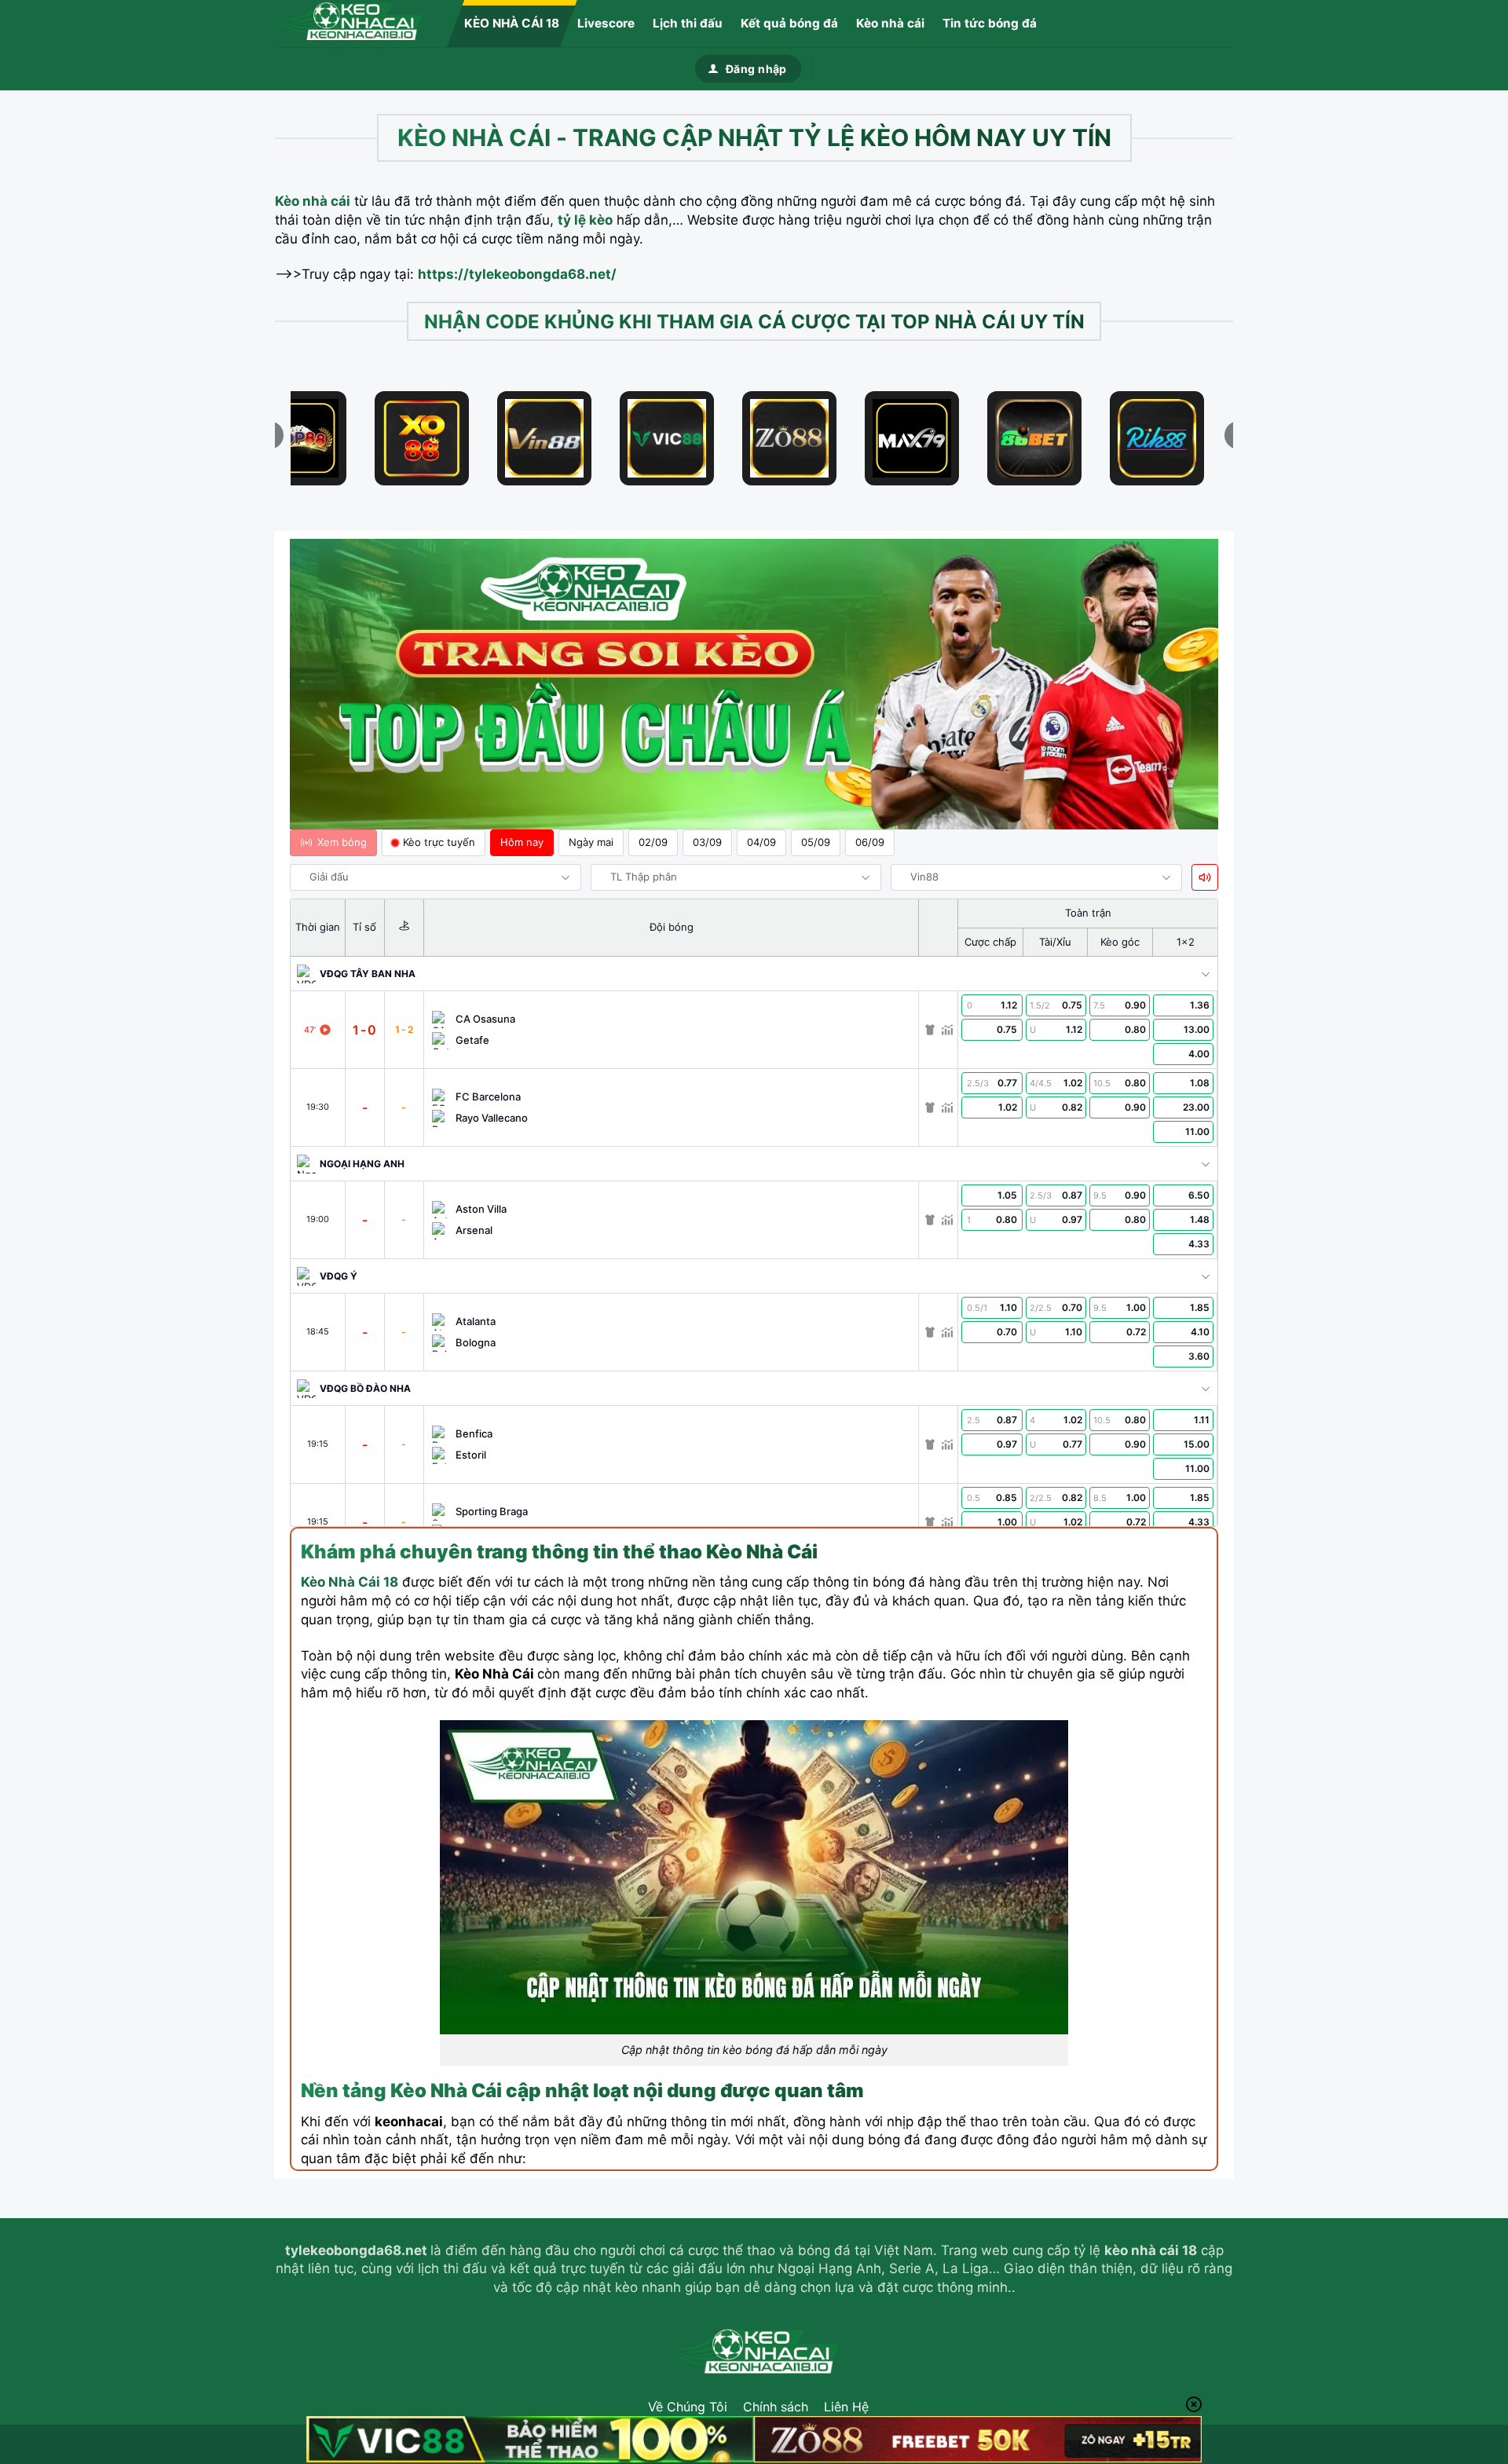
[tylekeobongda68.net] (353, 24)
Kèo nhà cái (890, 23)
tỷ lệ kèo (585, 220)
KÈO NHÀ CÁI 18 (512, 23)
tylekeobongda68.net (356, 2250)
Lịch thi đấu (688, 23)
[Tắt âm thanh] (1205, 877)
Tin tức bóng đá (990, 23)
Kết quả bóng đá (789, 23)
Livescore (606, 23)
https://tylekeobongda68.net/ (517, 274)
